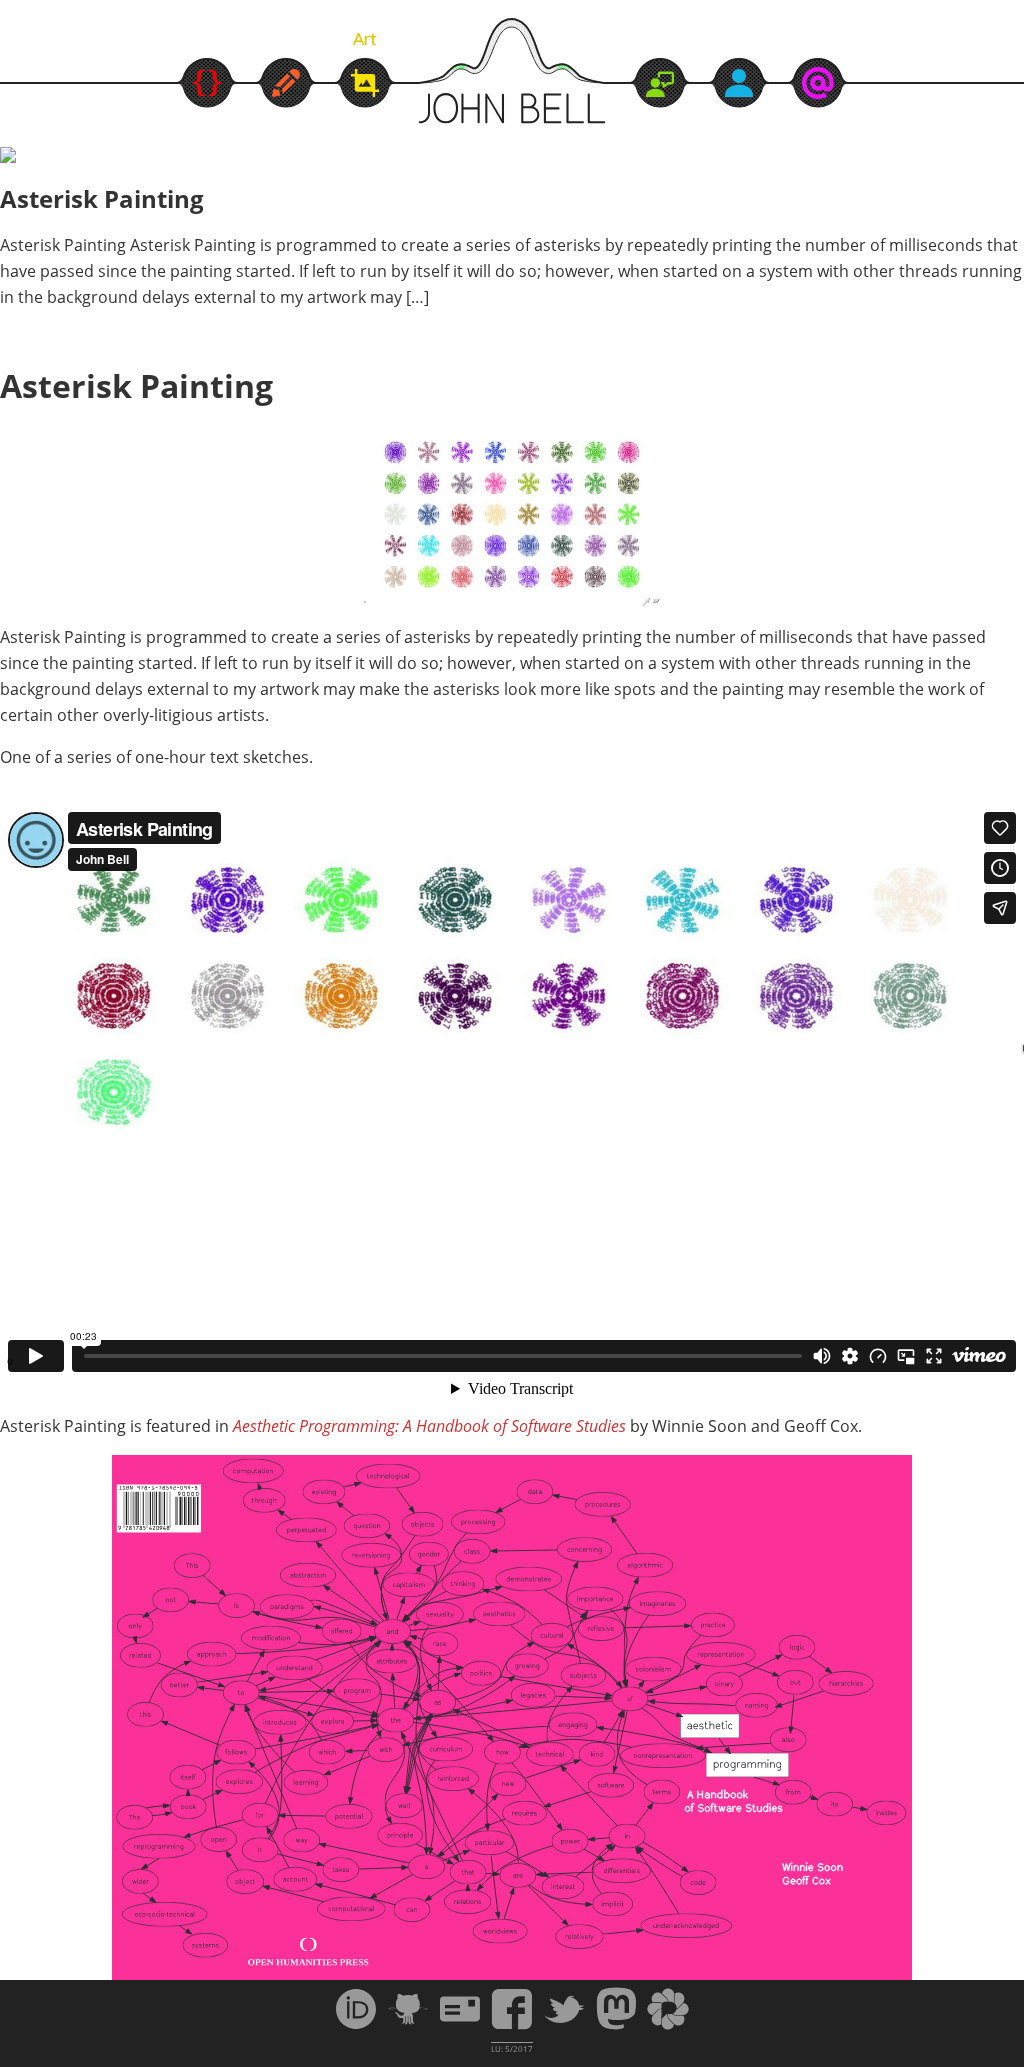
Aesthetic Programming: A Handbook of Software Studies (429, 1426)
